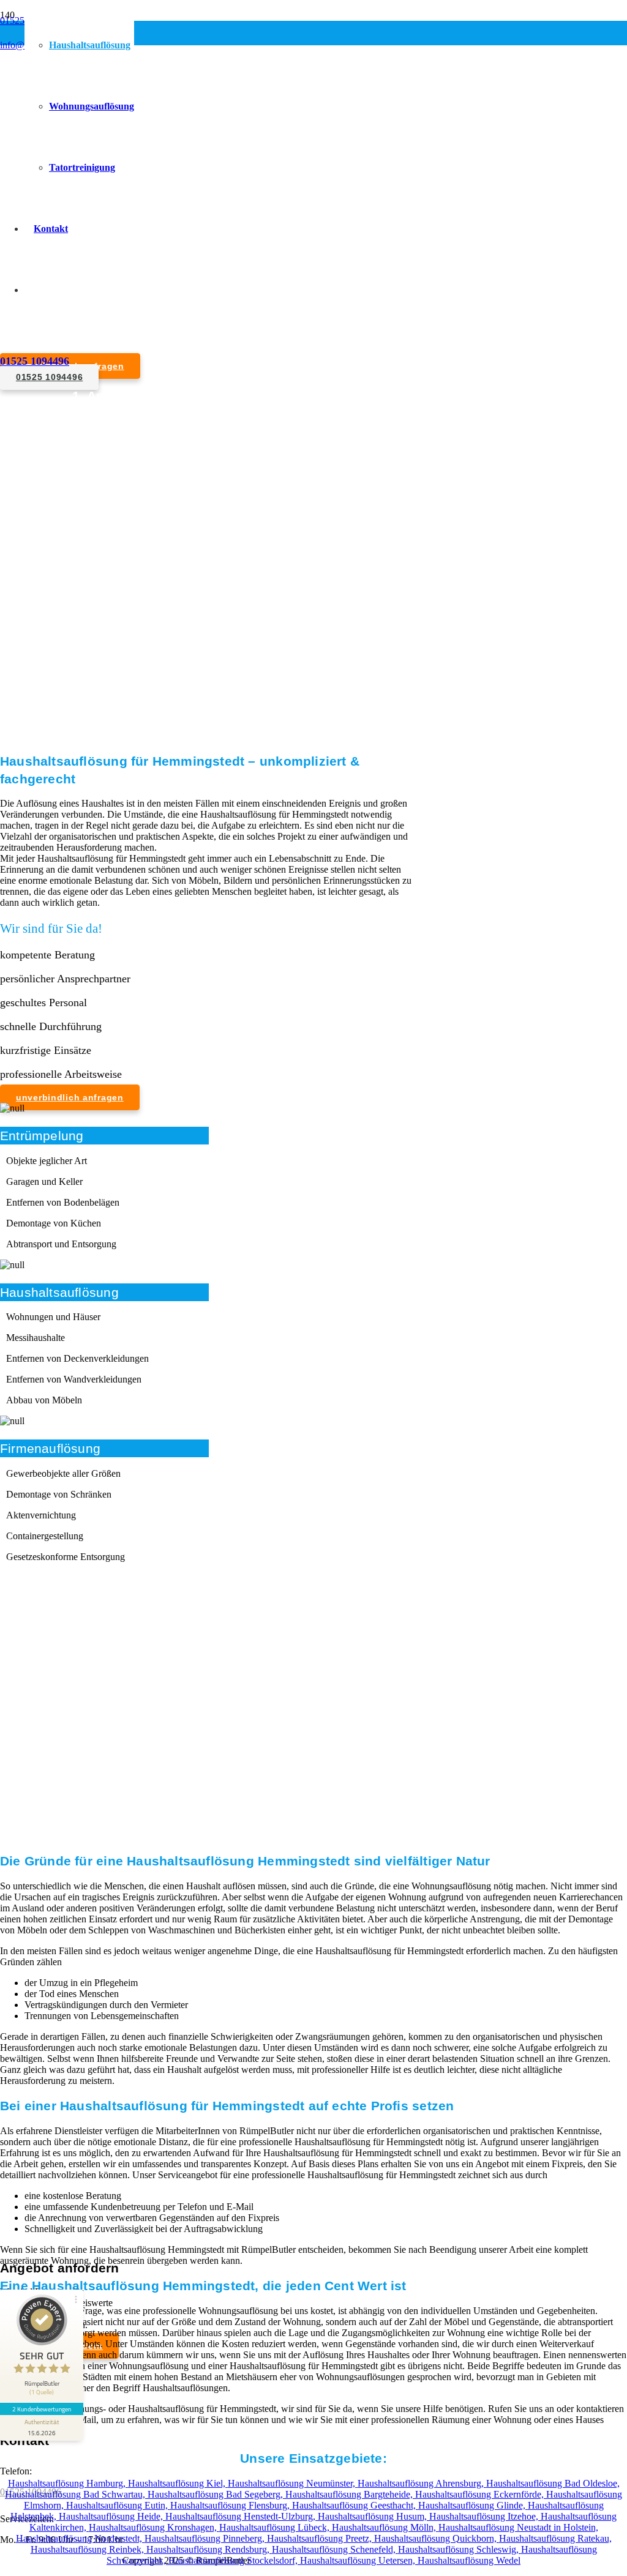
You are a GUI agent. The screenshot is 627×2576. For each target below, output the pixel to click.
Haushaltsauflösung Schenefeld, (335, 2549)
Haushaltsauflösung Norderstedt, (80, 2538)
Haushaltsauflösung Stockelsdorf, (234, 2560)
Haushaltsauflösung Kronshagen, (154, 2527)
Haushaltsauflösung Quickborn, (437, 2538)
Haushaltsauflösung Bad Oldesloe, (553, 2483)
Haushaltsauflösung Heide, (112, 2516)
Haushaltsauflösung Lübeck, (276, 2527)
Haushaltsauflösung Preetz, (321, 2538)
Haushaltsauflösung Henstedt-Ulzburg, (242, 2516)
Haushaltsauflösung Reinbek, (88, 2549)
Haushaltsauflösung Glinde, (473, 2505)
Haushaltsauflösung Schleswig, (460, 2549)
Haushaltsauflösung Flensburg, (231, 2505)
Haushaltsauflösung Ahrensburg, (422, 2483)
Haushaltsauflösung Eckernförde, (481, 2494)
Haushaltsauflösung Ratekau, (555, 2538)
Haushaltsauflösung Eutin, (118, 2505)
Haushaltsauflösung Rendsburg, (209, 2549)
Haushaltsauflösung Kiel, (178, 2483)
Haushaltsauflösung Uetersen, (359, 2560)
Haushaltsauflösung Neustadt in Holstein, (518, 2527)
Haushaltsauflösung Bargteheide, (350, 2494)
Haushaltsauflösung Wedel (469, 2560)
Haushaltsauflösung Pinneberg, (206, 2538)
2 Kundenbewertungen (42, 2409)
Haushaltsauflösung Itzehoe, (485, 2516)
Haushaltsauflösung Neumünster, (293, 2483)
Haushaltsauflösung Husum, (374, 2516)
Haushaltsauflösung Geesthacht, (355, 2505)
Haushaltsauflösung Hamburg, (68, 2483)
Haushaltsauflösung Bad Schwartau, (76, 2494)
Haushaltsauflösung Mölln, (385, 2527)
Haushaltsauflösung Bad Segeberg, (216, 2494)
